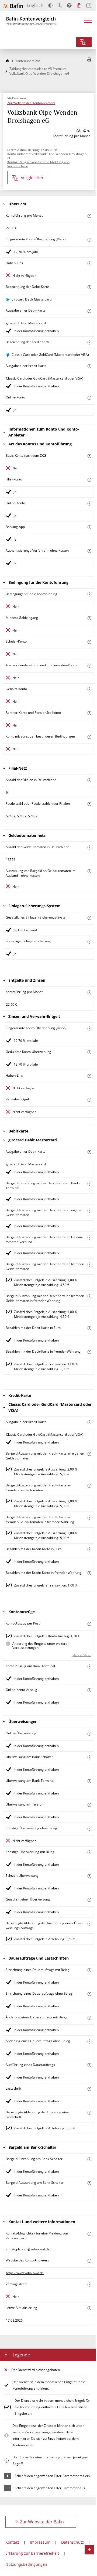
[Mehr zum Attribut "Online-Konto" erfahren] (89, 398)
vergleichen (33, 178)
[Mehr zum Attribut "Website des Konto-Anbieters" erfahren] (89, 2261)
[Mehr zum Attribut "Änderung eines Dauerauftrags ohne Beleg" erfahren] (89, 2041)
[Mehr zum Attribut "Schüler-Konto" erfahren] (89, 642)
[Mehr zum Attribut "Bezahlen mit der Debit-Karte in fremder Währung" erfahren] (89, 1352)
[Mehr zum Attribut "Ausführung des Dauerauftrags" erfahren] (89, 2065)
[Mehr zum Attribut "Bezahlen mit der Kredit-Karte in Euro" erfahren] (89, 1549)
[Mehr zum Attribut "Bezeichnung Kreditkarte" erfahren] (89, 342)
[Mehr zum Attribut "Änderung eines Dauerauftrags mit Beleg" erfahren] (89, 2018)
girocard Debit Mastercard (32, 299)
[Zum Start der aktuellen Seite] (89, 2550)
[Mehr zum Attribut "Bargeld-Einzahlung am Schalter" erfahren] (89, 2159)
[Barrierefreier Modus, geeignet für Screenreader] (69, 5)
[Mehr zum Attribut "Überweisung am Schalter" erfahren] (89, 1757)
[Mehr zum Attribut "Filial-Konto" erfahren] (89, 480)
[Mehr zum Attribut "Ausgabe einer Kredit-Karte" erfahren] (89, 366)
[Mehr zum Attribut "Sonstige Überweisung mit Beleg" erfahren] (89, 1852)
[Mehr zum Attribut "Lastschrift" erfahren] (89, 2089)
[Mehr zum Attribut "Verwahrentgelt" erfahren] (89, 1100)
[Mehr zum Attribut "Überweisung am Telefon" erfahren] (89, 1805)
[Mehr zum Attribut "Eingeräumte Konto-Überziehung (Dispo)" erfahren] (89, 240)
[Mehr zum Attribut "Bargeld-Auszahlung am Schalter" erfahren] (89, 2183)
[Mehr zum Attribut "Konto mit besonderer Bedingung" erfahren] (89, 594)
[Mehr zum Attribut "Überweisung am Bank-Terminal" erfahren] (89, 1781)
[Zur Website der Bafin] (13, 6)
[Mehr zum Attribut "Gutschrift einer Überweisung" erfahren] (89, 1900)
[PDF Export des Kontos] (89, 60)
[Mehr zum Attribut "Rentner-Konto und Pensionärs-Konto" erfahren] (89, 713)
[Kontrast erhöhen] (51, 6)
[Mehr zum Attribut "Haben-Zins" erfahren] (89, 263)
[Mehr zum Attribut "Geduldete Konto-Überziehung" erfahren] (89, 1052)
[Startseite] (7, 61)
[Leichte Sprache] (79, 5)
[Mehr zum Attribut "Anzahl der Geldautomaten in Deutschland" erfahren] (89, 847)
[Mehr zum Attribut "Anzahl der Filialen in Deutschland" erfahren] (89, 780)
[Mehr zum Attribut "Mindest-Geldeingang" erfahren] (89, 618)
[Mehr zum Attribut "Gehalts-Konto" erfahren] (89, 689)
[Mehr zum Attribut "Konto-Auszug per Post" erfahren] (89, 1624)
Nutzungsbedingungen (26, 2564)
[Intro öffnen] (89, 6)
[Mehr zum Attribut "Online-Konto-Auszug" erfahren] (89, 1690)
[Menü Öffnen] (88, 22)
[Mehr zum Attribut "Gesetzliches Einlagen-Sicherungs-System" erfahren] (89, 918)
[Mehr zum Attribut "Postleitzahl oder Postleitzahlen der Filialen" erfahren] (89, 804)
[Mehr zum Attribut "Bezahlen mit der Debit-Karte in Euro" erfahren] (89, 1328)
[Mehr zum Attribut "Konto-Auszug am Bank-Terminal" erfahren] (89, 1666)
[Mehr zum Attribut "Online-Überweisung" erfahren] (89, 1734)
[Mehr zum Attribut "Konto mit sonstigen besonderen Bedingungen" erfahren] (89, 737)
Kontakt (12, 2542)
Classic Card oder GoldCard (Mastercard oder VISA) (50, 355)
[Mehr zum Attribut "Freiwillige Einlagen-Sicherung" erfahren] (89, 942)
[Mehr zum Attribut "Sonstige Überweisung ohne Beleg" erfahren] (89, 1829)
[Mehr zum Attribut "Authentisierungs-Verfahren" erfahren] (89, 551)
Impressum (40, 2542)
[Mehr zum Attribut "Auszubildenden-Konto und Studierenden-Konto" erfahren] (89, 666)
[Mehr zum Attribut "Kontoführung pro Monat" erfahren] (89, 216)
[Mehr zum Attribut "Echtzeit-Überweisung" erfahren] (89, 1876)
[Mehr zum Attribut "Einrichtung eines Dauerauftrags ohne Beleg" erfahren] (89, 1994)
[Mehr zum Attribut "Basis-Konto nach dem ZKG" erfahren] (89, 456)
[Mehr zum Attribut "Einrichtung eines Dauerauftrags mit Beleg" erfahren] (89, 1970)
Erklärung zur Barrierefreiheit (32, 2553)
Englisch (35, 5)
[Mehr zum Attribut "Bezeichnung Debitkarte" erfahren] (89, 287)
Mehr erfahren (82, 1655)
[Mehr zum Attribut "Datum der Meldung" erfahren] (89, 2308)
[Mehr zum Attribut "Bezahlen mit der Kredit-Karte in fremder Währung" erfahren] (89, 1573)
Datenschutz (72, 2542)
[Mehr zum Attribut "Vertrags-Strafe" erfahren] (89, 2285)
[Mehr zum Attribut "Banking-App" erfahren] (89, 527)
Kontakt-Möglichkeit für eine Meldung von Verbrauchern (38, 164)
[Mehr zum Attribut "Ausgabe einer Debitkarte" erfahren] (89, 311)
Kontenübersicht (28, 61)
